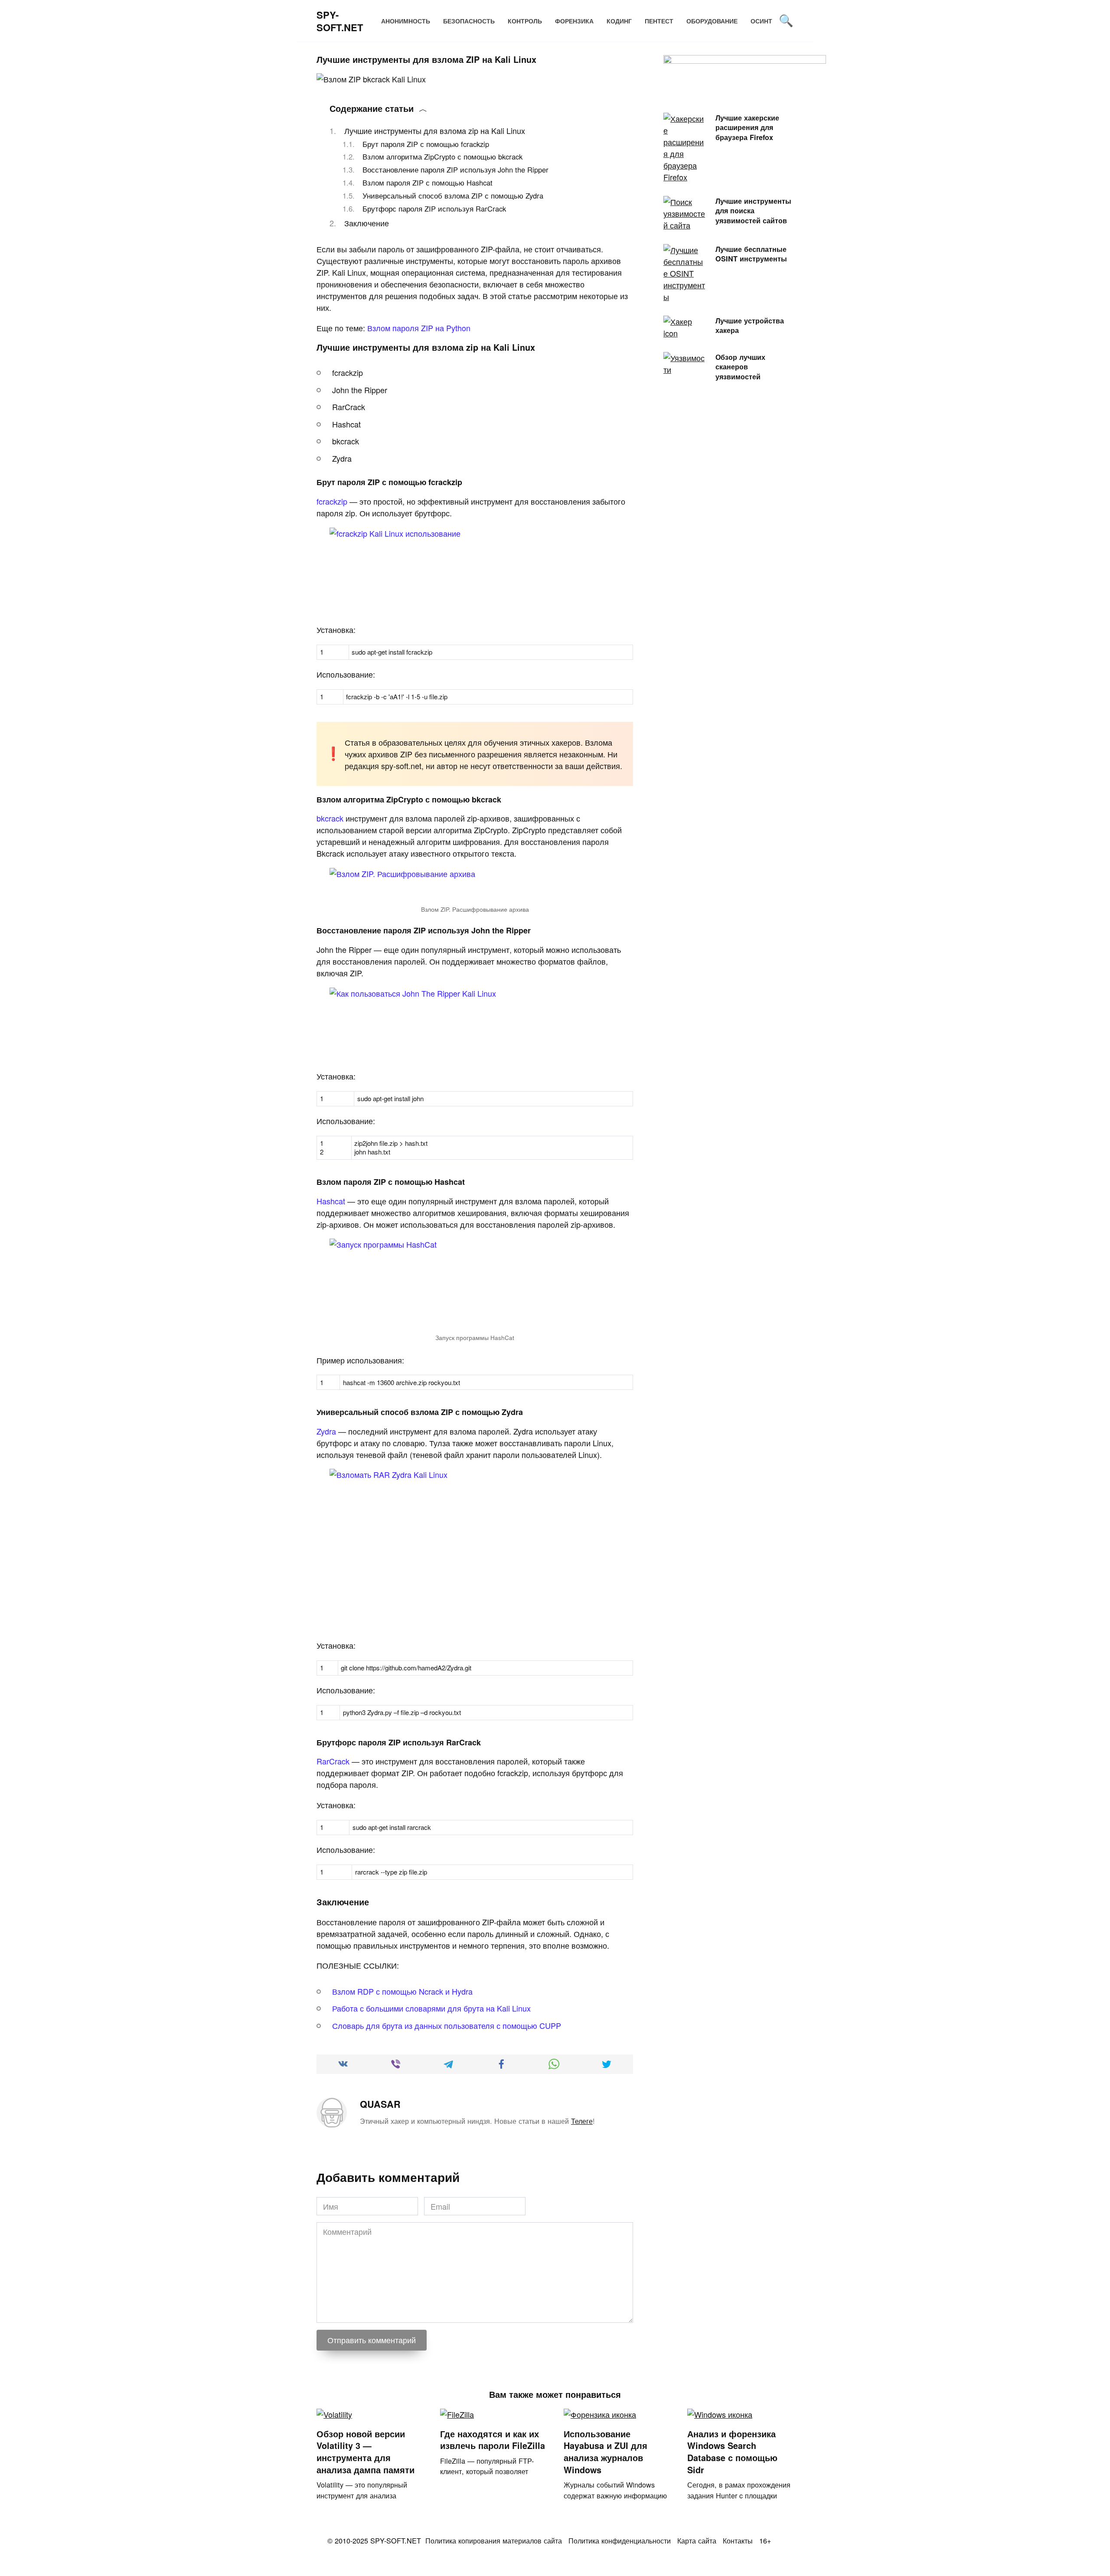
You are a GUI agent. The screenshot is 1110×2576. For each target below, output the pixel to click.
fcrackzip (332, 501)
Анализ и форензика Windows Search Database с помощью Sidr (732, 2452)
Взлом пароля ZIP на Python (419, 328)
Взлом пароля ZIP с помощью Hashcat (428, 183)
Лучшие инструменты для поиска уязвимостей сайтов (753, 210)
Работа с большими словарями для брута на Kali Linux (431, 2008)
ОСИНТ (761, 21)
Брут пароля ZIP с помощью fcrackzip (426, 144)
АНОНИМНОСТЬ (406, 21)
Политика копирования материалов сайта (494, 2540)
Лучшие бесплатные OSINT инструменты (751, 254)
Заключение (367, 223)
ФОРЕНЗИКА (574, 21)
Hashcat (331, 1201)
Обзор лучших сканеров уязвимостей (740, 366)
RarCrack (333, 1761)
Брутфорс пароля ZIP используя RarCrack (434, 209)
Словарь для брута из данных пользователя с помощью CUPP (447, 2025)
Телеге (582, 2121)
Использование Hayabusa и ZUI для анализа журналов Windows (606, 2452)
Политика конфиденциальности (620, 2540)
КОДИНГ (619, 21)
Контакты (738, 2540)
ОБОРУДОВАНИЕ (712, 21)
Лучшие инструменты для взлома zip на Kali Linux (435, 130)
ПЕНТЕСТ (659, 21)
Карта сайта (697, 2540)
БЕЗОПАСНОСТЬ (469, 21)
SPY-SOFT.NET (340, 21)
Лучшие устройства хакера (750, 325)
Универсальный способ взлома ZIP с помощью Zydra (453, 196)
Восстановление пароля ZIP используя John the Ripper (455, 170)
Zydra (326, 1431)
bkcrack (330, 818)
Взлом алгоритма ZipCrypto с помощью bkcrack (442, 157)
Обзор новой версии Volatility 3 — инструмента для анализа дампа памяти (366, 2452)
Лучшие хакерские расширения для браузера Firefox (747, 127)
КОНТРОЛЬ (525, 21)
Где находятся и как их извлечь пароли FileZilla (493, 2440)
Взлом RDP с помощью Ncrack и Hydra (402, 1991)
